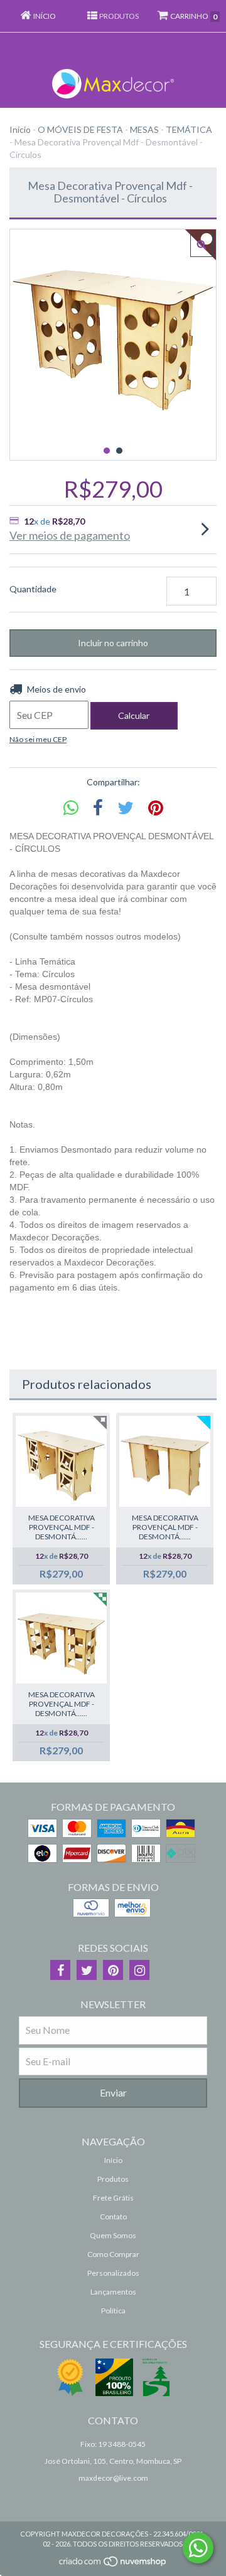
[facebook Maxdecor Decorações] (60, 1970)
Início (20, 129)
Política (113, 2311)
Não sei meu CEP (38, 739)
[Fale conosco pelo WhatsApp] (198, 2548)
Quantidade (33, 589)
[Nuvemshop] (113, 2564)
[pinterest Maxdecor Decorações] (113, 1970)
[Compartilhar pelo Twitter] (126, 808)
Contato (113, 2217)
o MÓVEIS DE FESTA (80, 129)
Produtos (113, 2179)
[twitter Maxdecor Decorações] (87, 1970)
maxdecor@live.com (113, 2478)
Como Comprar (113, 2254)
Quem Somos (113, 2235)
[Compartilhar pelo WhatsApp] (71, 808)
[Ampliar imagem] (202, 245)
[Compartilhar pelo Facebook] (98, 808)
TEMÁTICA (189, 129)
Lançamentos (113, 2292)
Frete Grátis (113, 2198)
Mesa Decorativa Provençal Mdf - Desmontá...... (62, 1527)
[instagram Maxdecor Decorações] (139, 1970)
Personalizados (113, 2273)
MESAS (144, 129)
